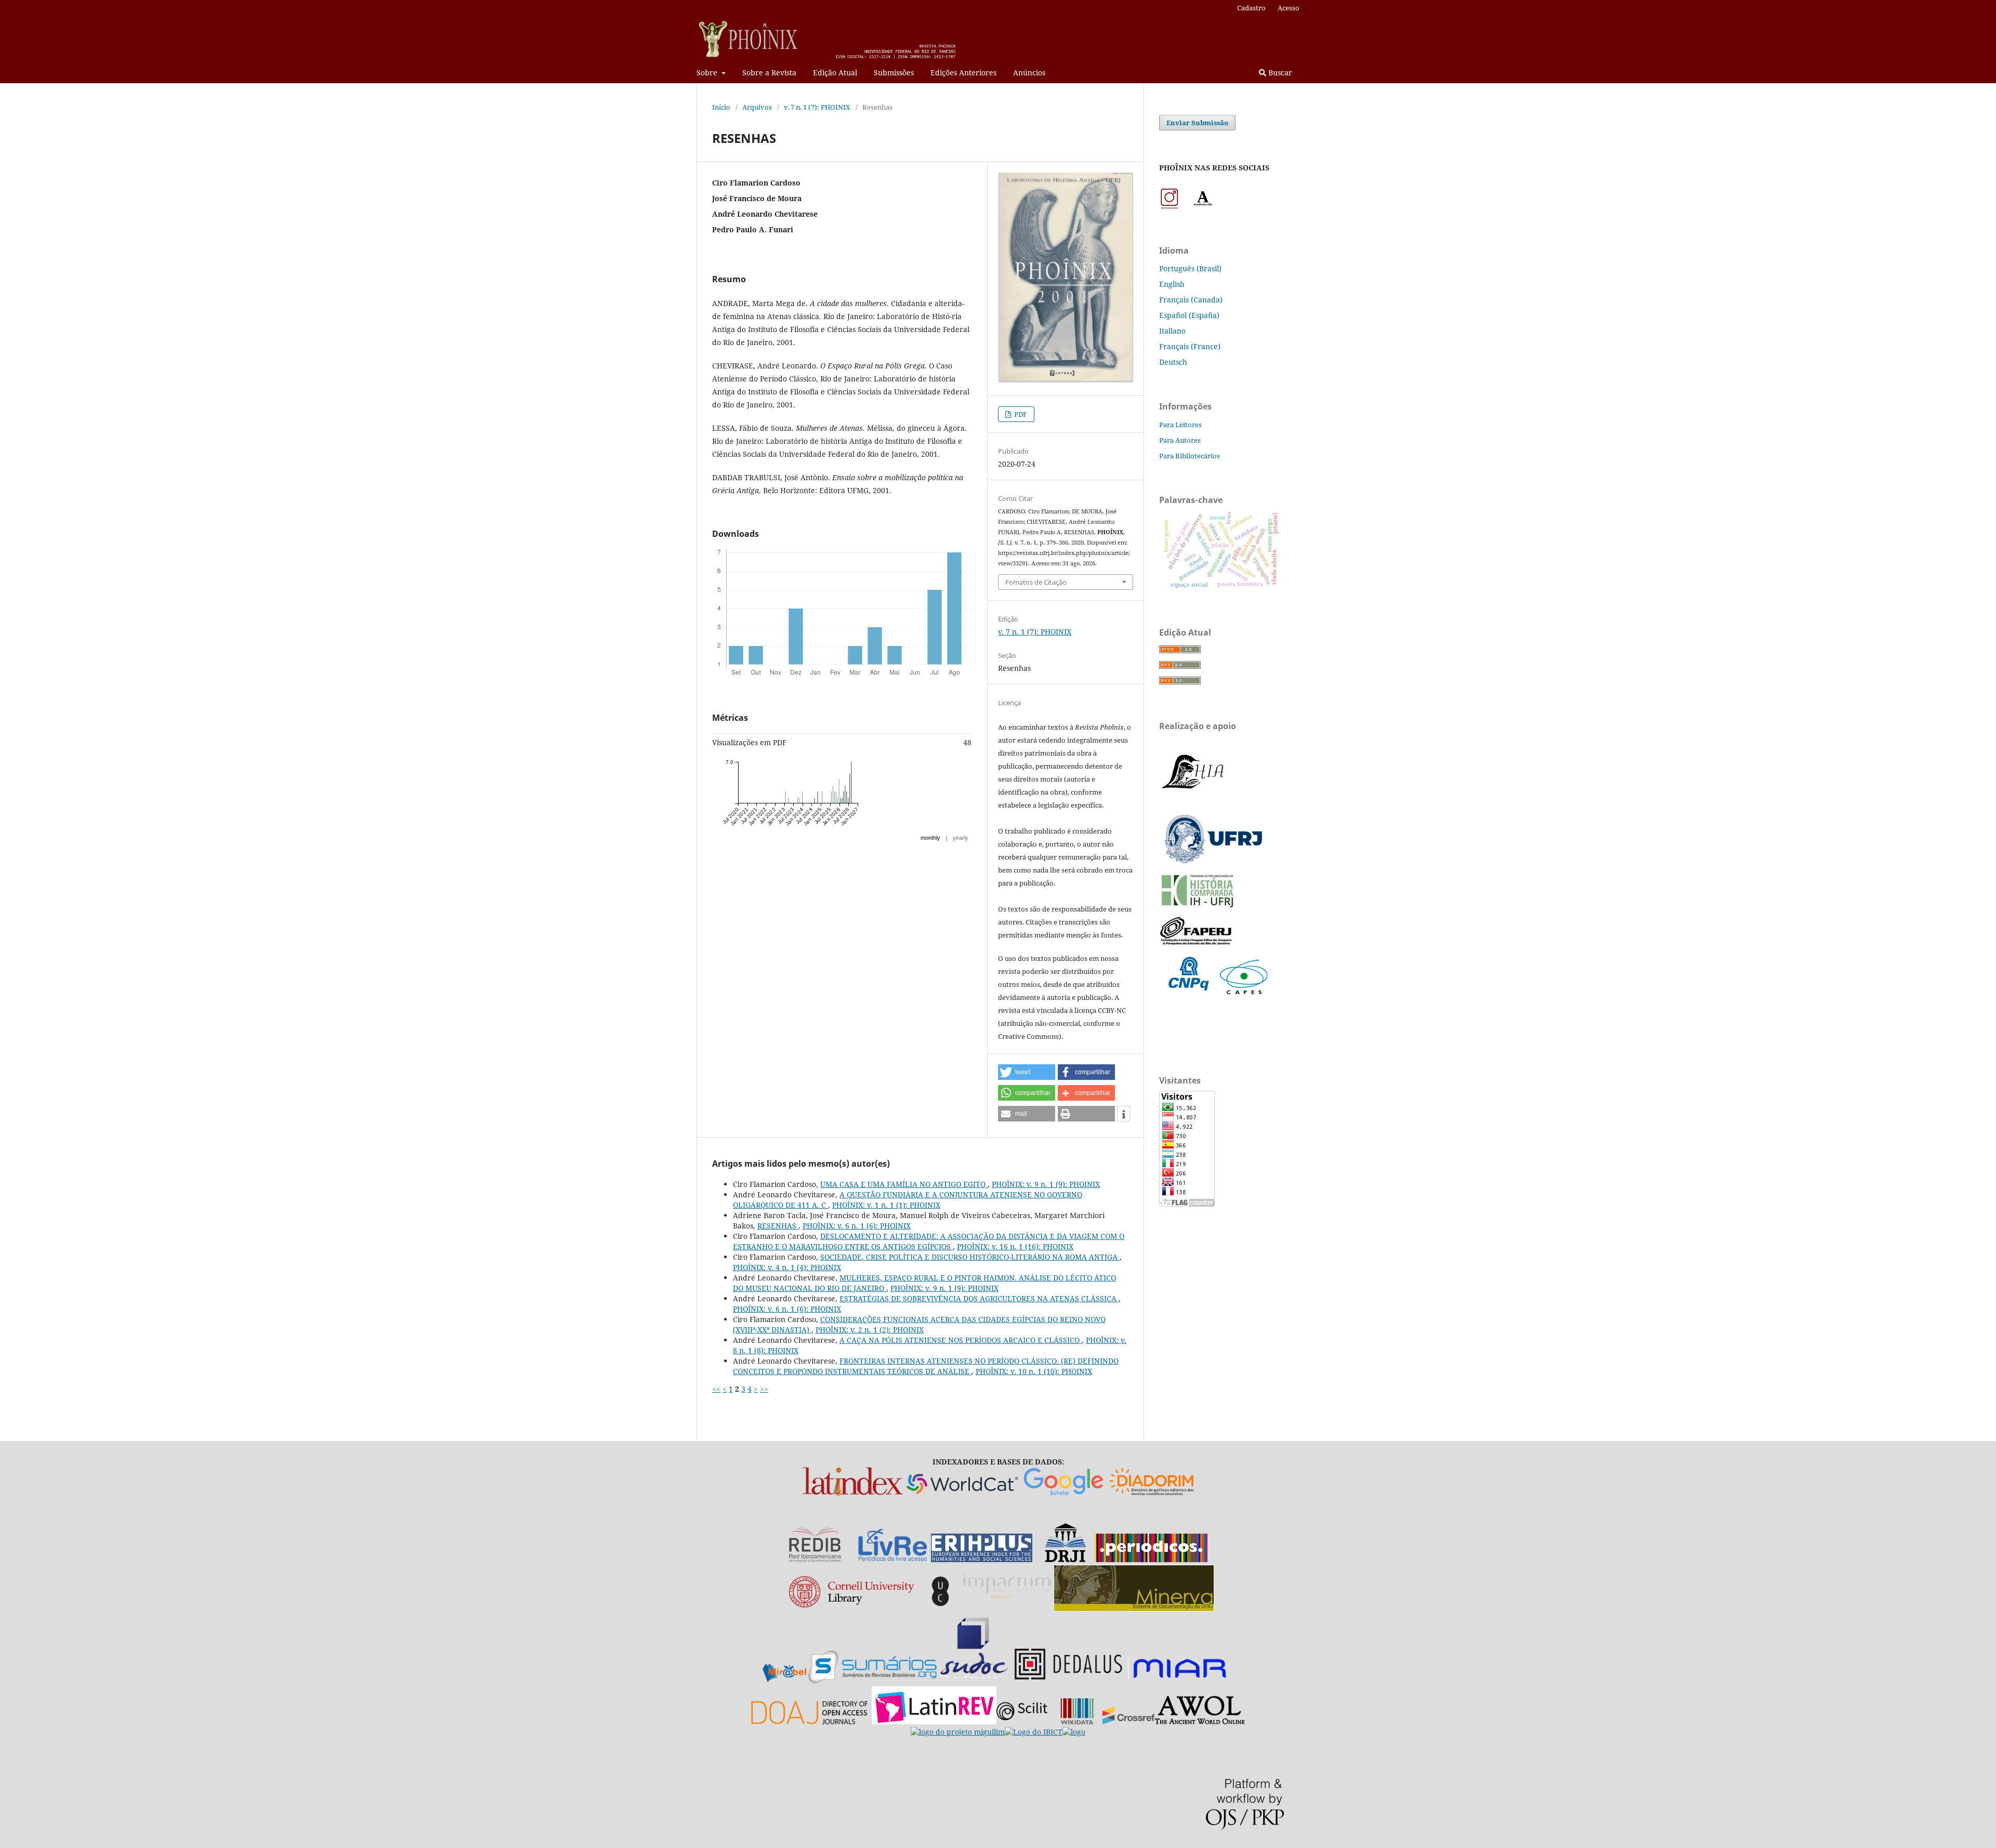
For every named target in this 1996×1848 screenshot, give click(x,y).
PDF (1020, 414)
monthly (930, 838)
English (1172, 284)
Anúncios (1029, 72)
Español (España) (1189, 315)
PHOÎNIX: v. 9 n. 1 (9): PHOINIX (1046, 1184)
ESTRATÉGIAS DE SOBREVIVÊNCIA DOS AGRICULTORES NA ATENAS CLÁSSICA (979, 1298)
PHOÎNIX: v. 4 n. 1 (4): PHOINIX (787, 1267)
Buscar (1279, 72)
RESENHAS (778, 1226)
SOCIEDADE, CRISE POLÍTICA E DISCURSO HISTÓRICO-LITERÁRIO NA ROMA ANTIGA (970, 1257)
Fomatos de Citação (1036, 582)
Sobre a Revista (769, 72)
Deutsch (1173, 362)
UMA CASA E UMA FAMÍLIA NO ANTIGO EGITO (904, 1184)
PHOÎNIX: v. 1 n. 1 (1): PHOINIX (886, 1205)
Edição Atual (835, 72)
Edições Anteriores (963, 72)
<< (716, 1389)
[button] (1027, 1072)
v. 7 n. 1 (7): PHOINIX (817, 107)
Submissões (894, 72)
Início (721, 107)
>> (764, 1389)
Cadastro (1251, 8)
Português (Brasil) (1190, 268)
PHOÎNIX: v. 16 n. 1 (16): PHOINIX (1015, 1246)
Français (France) (1190, 346)
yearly (961, 838)
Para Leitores (1180, 425)
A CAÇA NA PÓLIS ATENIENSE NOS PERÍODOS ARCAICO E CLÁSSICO (961, 1340)
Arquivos (757, 107)
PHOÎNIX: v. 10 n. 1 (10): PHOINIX (1034, 1371)
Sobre (708, 72)
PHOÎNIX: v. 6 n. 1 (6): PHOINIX (857, 1226)
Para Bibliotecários (1190, 456)
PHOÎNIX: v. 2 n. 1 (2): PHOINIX (870, 1330)
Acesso (1289, 8)
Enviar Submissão (1197, 123)
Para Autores (1180, 440)
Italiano (1172, 331)
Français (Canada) (1191, 300)
